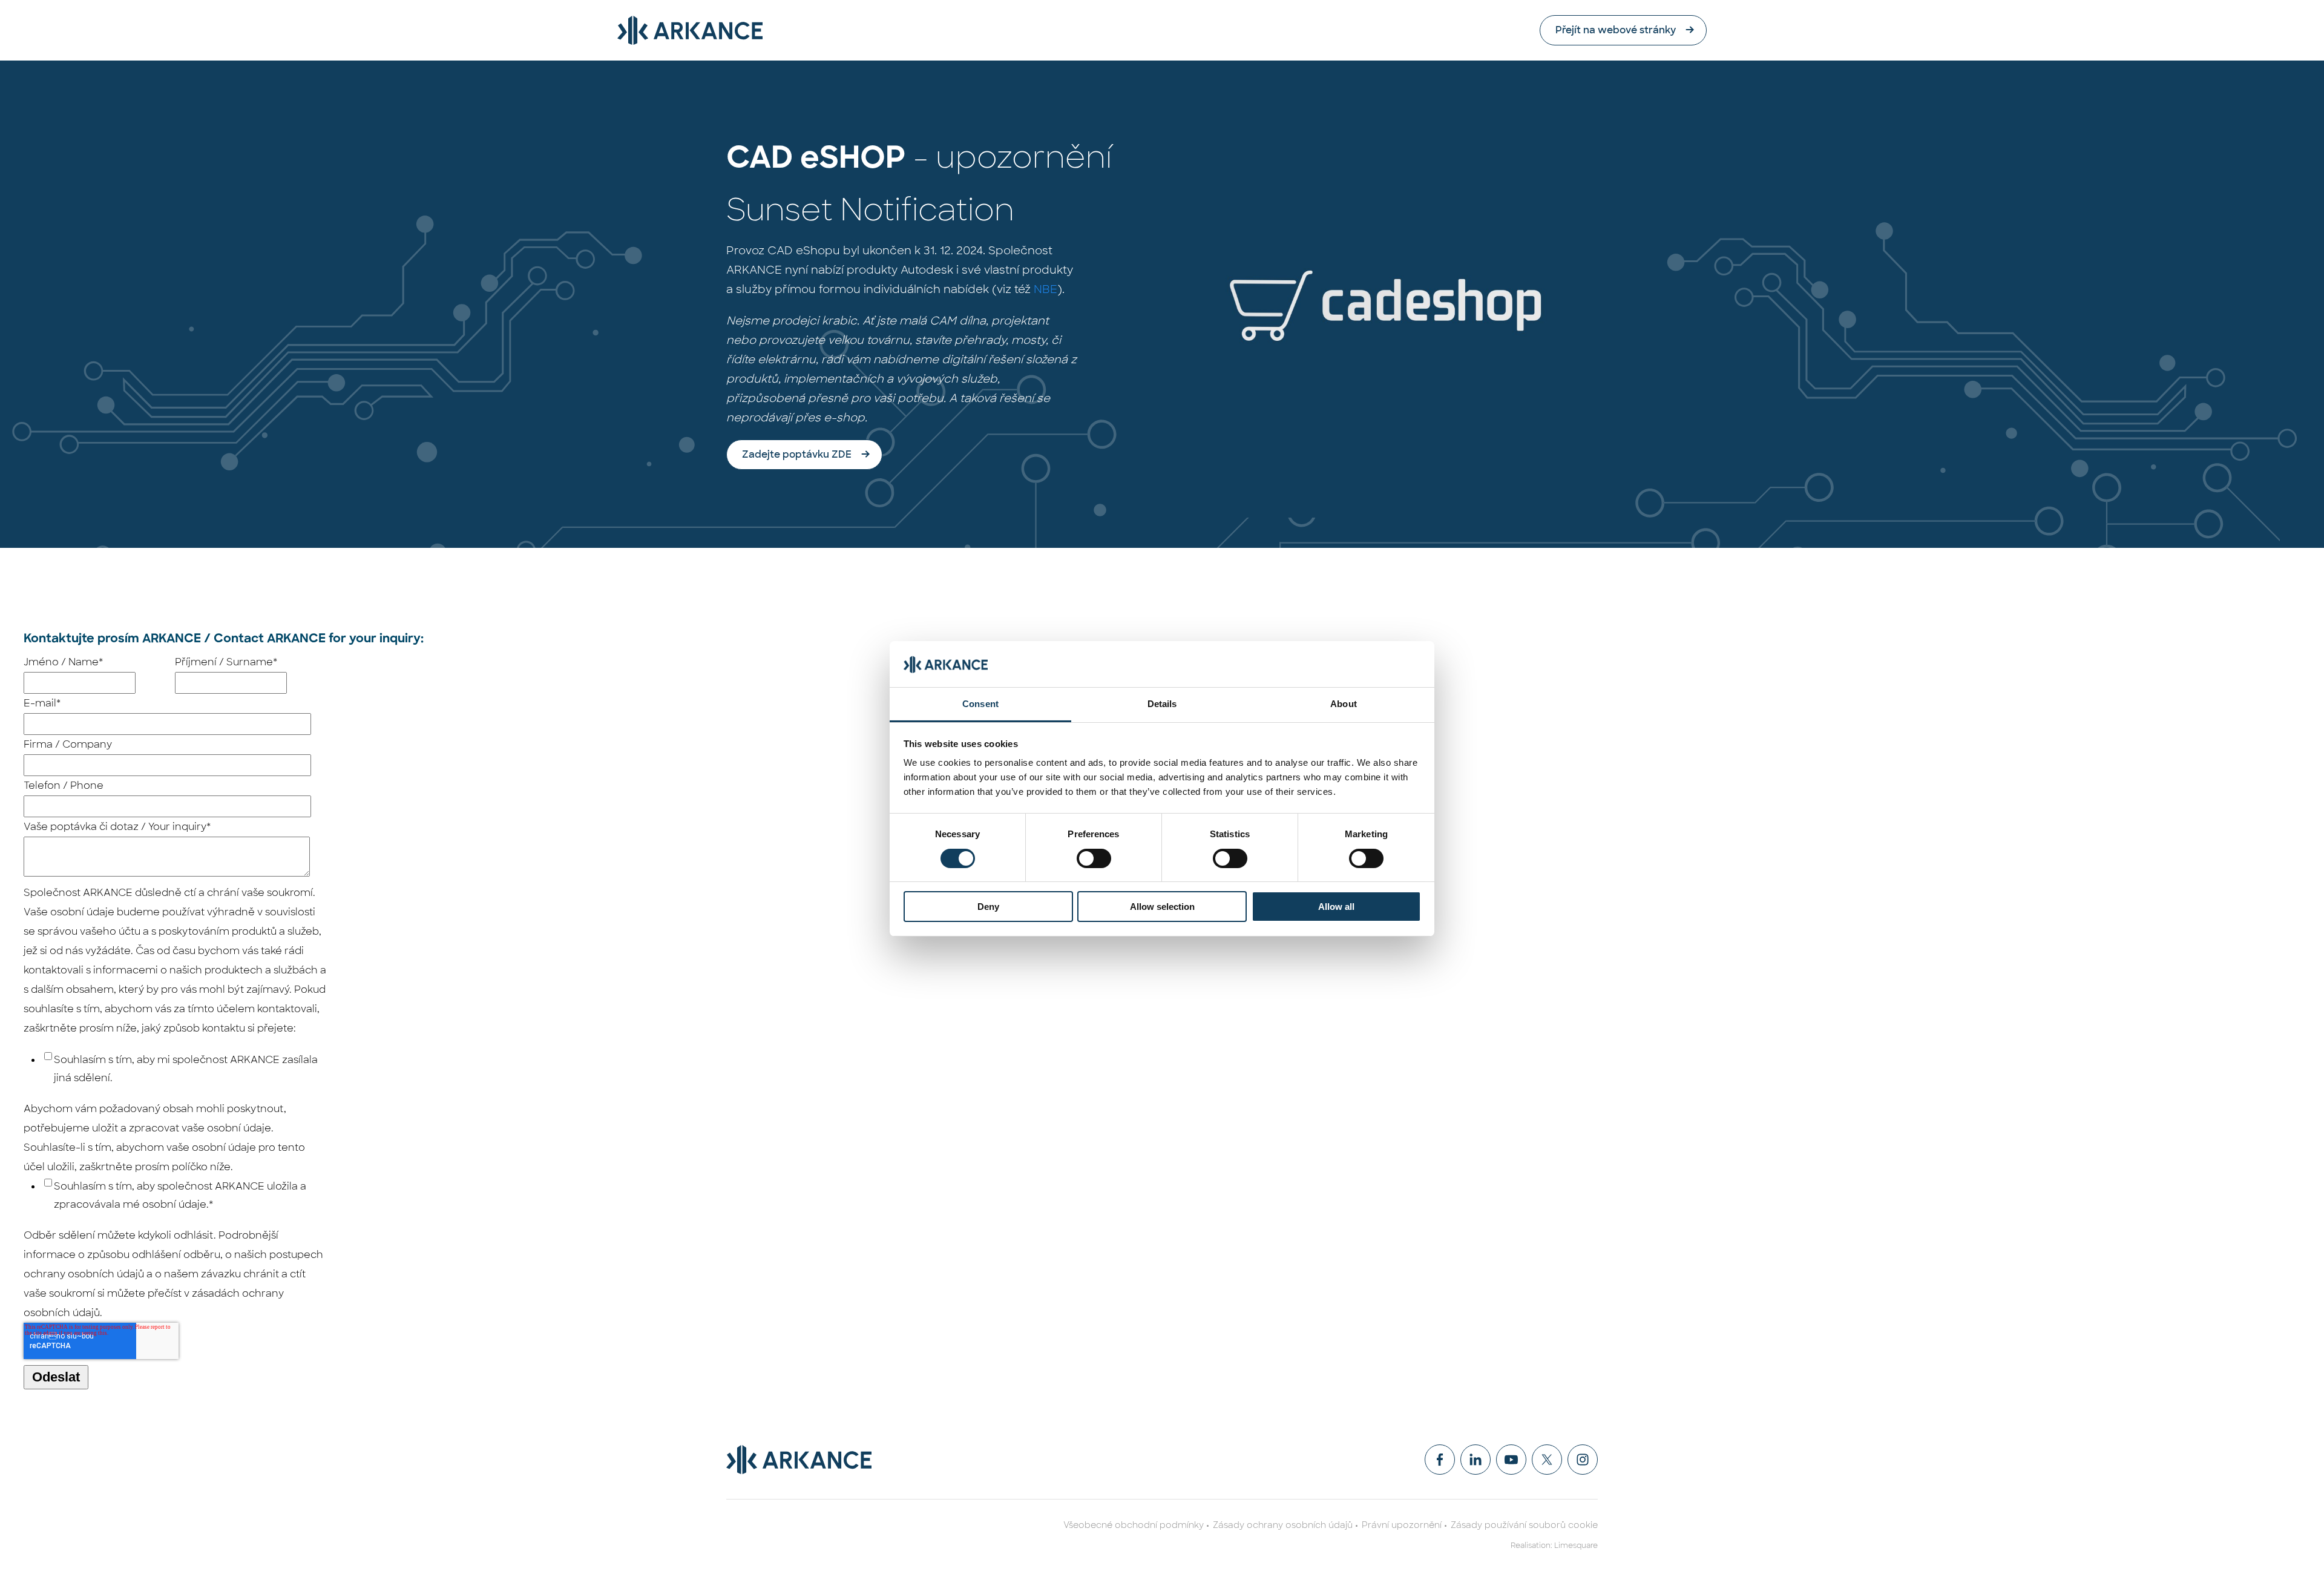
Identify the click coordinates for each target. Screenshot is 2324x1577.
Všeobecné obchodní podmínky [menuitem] (1134, 1525)
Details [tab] (1162, 704)
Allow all (1336, 907)
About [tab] (1344, 704)
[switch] (1094, 858)
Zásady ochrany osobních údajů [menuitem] (1283, 1525)
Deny (988, 907)
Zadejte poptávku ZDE (797, 454)
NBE (1045, 289)
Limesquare (1576, 1546)
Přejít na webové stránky (1616, 30)
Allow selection (1162, 907)
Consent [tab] (980, 704)
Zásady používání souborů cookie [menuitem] (1524, 1525)
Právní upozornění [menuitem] (1402, 1525)
